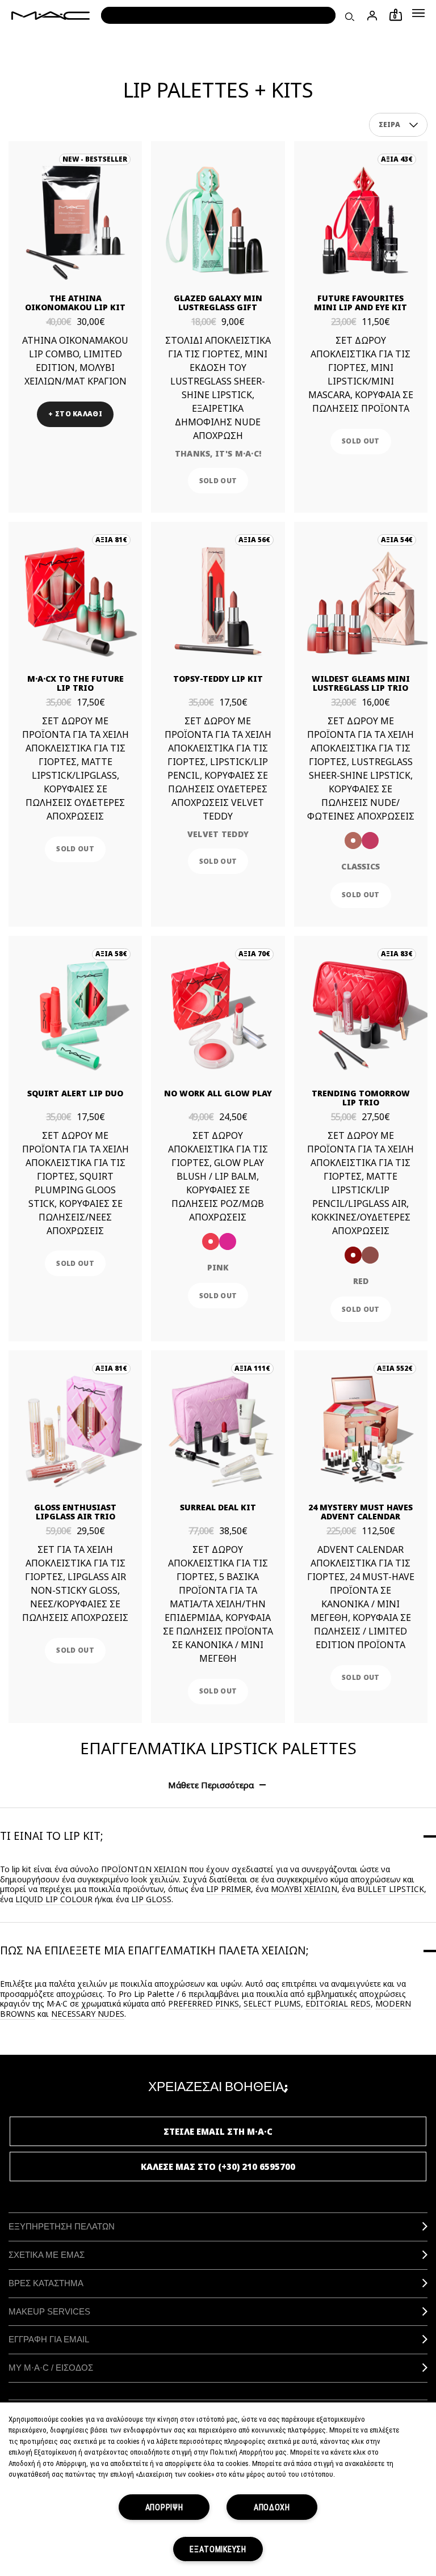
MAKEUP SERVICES (49, 2311)
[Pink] (211, 1241)
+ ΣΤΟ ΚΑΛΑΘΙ (75, 414)
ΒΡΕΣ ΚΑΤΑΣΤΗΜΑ (46, 2283)
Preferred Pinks (204, 2003)
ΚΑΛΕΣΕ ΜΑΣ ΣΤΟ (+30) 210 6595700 (218, 2167)
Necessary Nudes (88, 2014)
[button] (418, 13)
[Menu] (418, 13)
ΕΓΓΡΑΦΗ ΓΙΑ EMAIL (49, 2339)
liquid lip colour (54, 1899)
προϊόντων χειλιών (144, 1869)
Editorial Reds (338, 2003)
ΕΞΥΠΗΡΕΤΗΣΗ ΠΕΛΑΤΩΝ (62, 2226)
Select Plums (272, 2003)
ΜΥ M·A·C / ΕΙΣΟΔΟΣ (51, 2368)
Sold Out (218, 481)
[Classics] (353, 841)
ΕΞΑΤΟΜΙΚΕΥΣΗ (218, 2549)
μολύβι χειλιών (304, 1889)
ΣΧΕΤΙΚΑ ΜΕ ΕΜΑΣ (47, 2255)
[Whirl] (370, 1255)
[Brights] (370, 841)
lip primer (229, 1889)
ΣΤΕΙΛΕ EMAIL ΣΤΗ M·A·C (218, 2131)
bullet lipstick (391, 1889)
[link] (75, 220)
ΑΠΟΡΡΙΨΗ (164, 2507)
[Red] (353, 1255)
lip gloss (151, 1899)
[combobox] (399, 125)
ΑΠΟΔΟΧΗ (272, 2507)
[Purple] (228, 1241)
